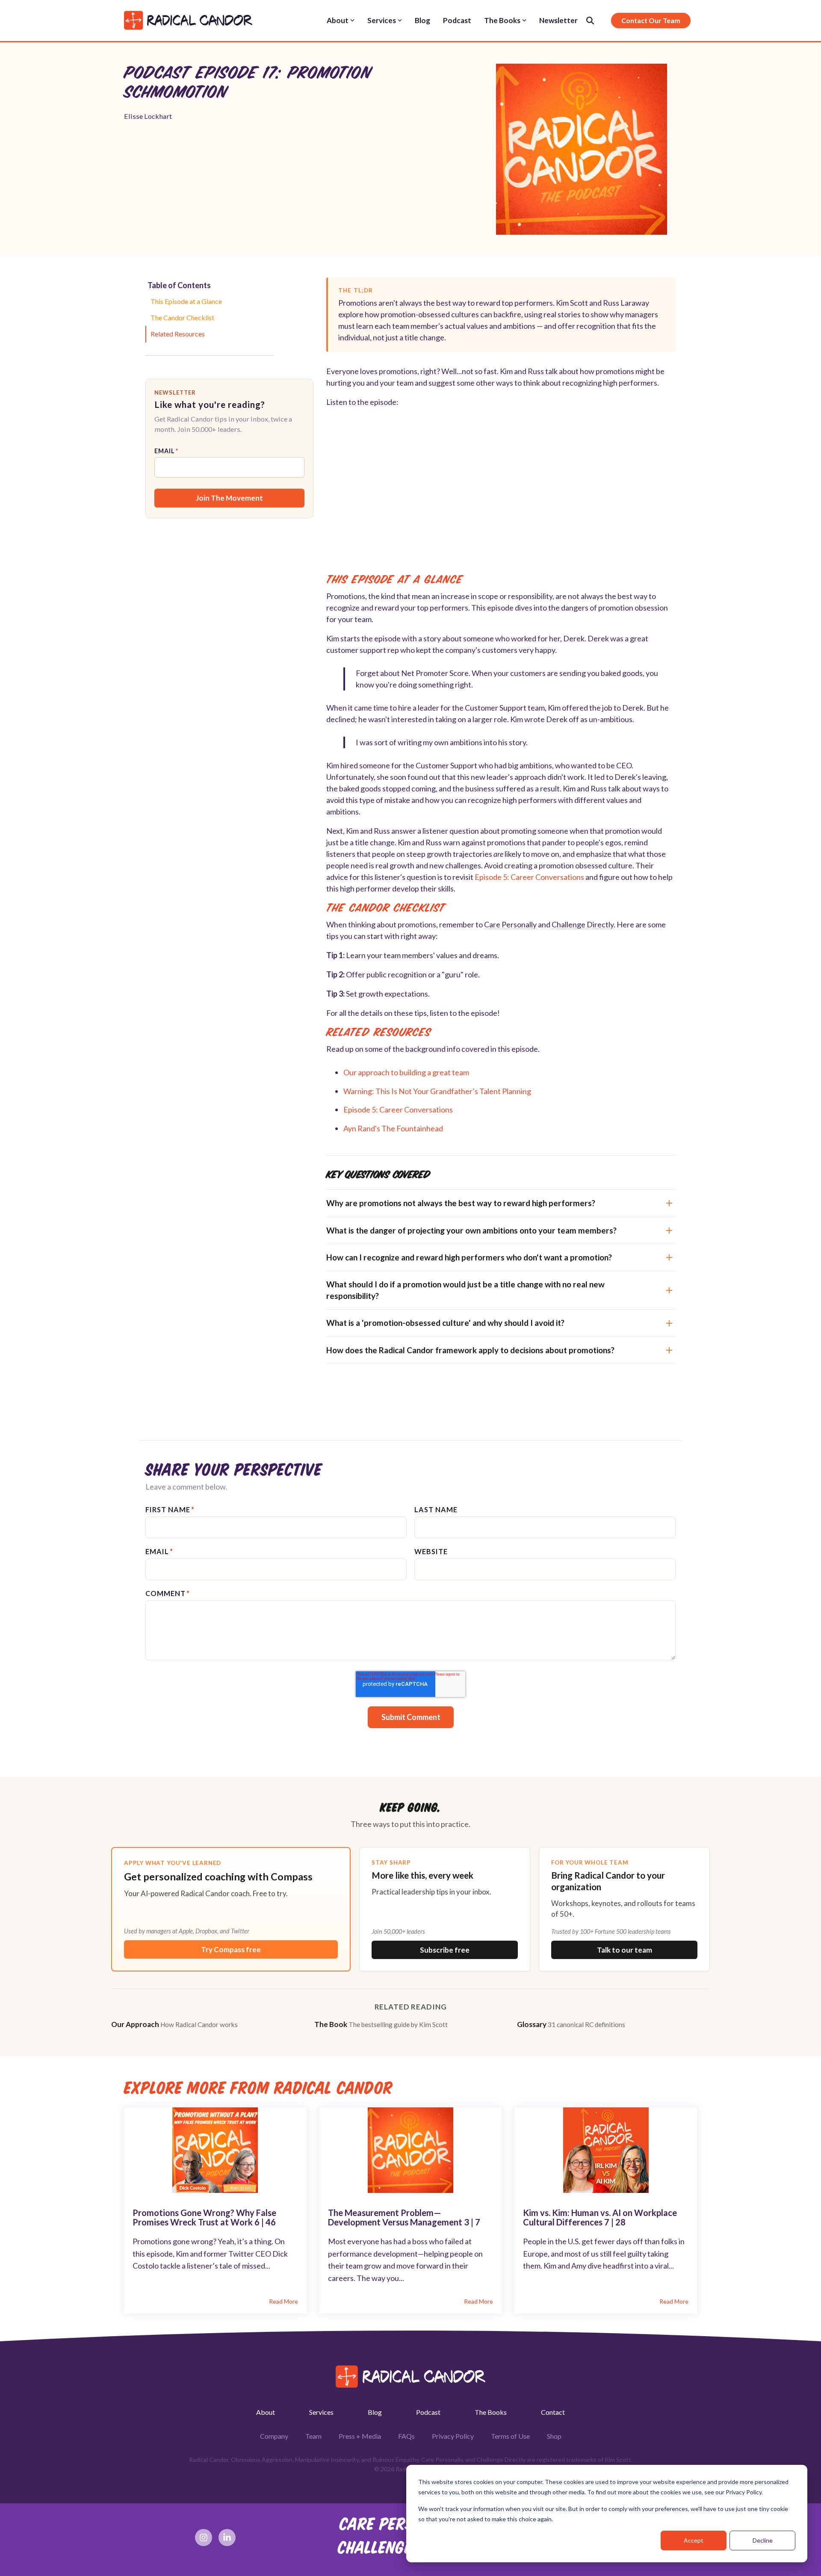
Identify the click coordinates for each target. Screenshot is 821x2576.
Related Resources (178, 334)
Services (382, 20)
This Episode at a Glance (186, 301)
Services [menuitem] (321, 2412)
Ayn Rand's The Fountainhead (393, 1128)
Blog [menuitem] (375, 2412)
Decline (763, 2540)
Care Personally (510, 924)
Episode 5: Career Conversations (529, 877)
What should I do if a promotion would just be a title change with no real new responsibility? (465, 1290)
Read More (284, 2302)
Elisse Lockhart (148, 116)
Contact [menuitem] (553, 2412)
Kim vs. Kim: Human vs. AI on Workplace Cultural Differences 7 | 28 (600, 2217)
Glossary (571, 2024)
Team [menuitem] (313, 2436)
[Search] (590, 21)
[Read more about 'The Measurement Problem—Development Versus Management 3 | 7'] (411, 2150)
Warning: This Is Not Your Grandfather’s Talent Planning (437, 1091)
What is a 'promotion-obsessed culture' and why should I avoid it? (445, 1323)
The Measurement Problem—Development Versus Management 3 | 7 (404, 2217)
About (338, 20)
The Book (381, 2024)
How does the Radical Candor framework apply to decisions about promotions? (470, 1350)
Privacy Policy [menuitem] (453, 2436)
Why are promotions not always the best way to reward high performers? (461, 1203)
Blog (422, 20)
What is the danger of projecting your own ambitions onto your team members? (471, 1230)
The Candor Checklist (182, 317)
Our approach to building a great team (406, 1072)
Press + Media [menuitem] (360, 2436)
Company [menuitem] (274, 2436)
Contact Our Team (651, 20)
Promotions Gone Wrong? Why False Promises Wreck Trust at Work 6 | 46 (204, 2217)
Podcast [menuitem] (428, 2412)
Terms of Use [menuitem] (510, 2436)
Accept (694, 2540)
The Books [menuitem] (491, 2412)
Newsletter (558, 20)
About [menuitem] (266, 2412)
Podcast (457, 20)
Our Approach (174, 2024)
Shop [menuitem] (554, 2436)
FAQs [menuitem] (406, 2436)
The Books (502, 20)
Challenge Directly (583, 924)
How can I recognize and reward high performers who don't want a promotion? (469, 1257)
